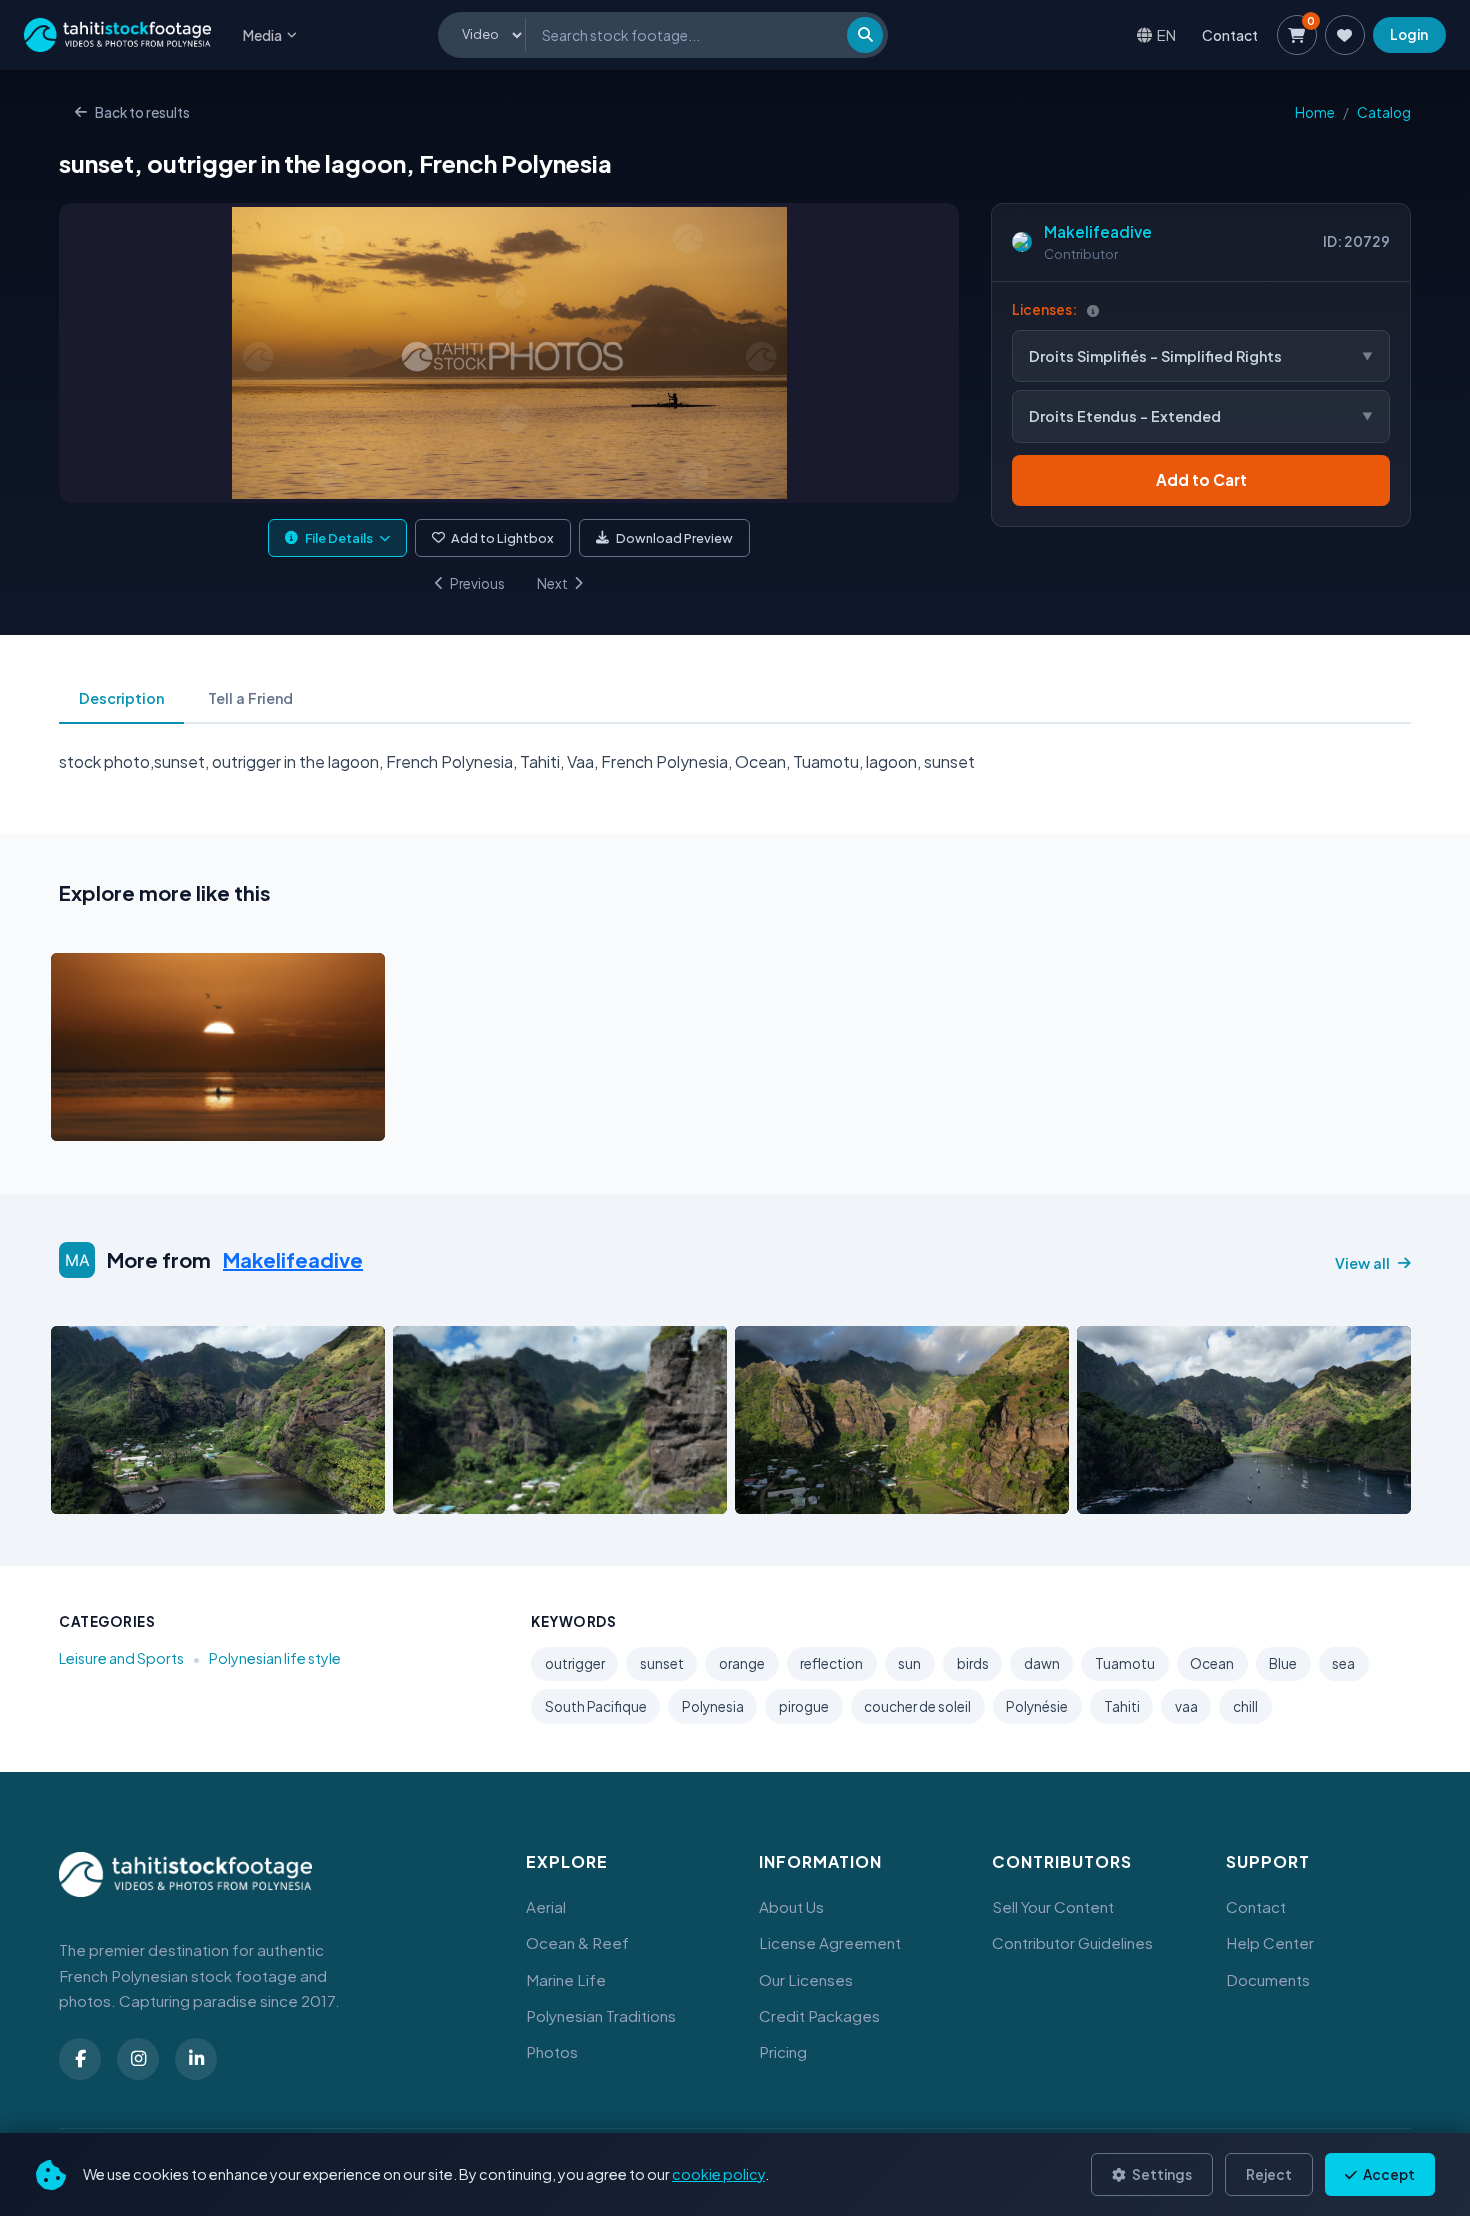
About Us (791, 1906)
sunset (662, 1663)
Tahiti (1122, 1706)
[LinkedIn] (196, 2059)
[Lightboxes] (1345, 35)
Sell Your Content (1053, 1906)
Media (262, 35)
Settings (1161, 2174)
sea (1343, 1663)
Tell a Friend (250, 698)
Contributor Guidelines (1072, 1942)
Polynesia (713, 1706)
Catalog (1384, 112)
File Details (339, 538)
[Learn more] (1093, 310)
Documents (1268, 1979)
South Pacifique (596, 1706)
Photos (552, 2051)
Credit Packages (819, 2015)
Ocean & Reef (577, 1942)
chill (1245, 1706)
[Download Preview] (154, 1120)
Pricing (783, 2051)
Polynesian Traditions (601, 2015)
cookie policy (718, 2174)
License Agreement (830, 1942)
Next (552, 583)
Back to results (142, 112)
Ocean (1212, 1663)
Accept (1388, 2174)
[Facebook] (80, 2059)
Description (121, 698)
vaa (1186, 1706)
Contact (1230, 35)
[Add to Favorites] (117, 1120)
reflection (831, 1663)
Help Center (1270, 1942)
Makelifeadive (1098, 231)
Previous (477, 583)
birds (973, 1663)
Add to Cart (1201, 479)
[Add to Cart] (79, 1120)
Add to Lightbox (502, 538)
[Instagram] (138, 2059)
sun (909, 1663)
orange (742, 1663)
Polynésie (1037, 1706)
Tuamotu (1125, 1663)
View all (1362, 1263)
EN (1166, 34)
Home (1315, 112)
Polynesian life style (275, 1658)
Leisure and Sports (121, 1658)
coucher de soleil (917, 1706)
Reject (1269, 2174)
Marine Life (566, 1979)
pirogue (804, 1706)
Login (1409, 34)
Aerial (546, 1906)
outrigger (575, 1663)
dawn (1042, 1663)
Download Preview (674, 538)
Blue (1283, 1663)
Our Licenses (806, 1979)
